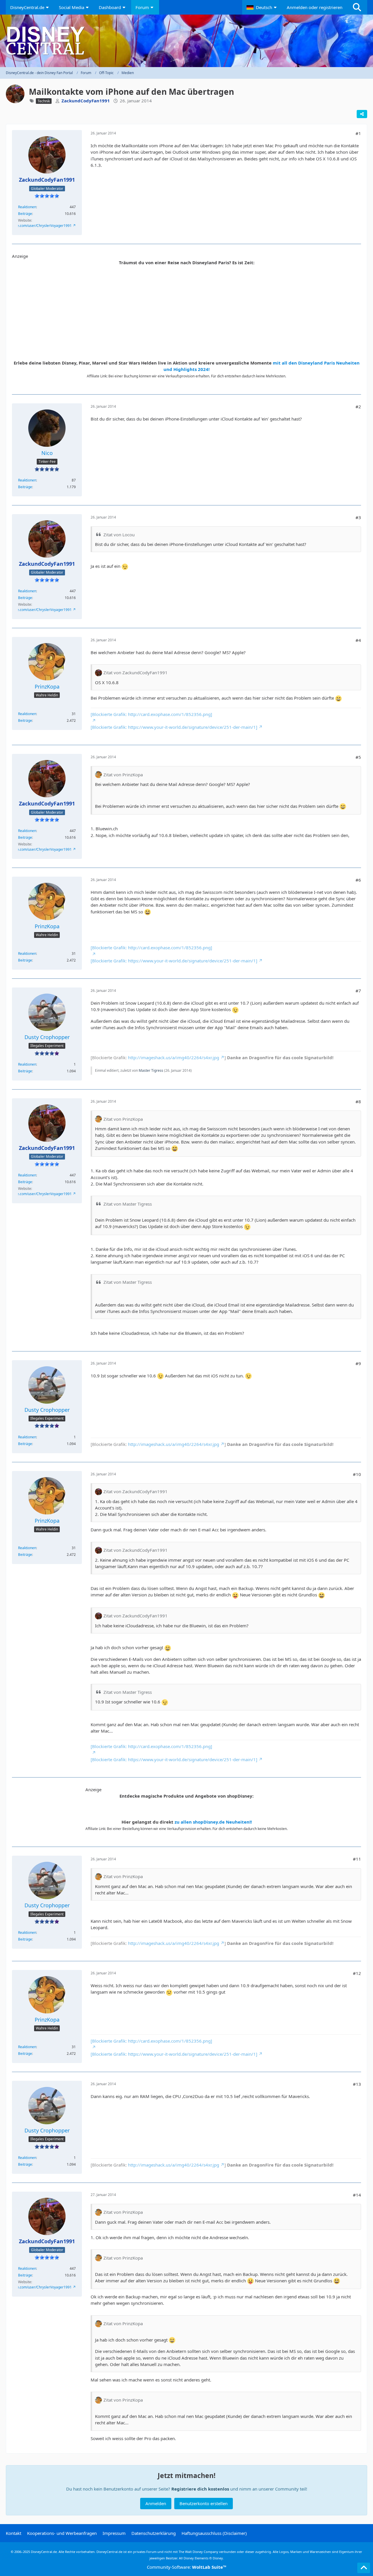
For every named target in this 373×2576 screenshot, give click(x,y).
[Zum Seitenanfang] (364, 2568)
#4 (358, 640)
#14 (357, 2195)
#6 (358, 880)
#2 (358, 407)
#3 (358, 517)
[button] (262, 7)
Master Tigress (151, 1070)
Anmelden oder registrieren (315, 7)
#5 (358, 757)
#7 (358, 991)
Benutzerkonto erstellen (204, 2503)
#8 (358, 1102)
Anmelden (156, 2503)
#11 (357, 1859)
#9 (358, 1363)
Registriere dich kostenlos (200, 2489)
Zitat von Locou (119, 535)
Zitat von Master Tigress (128, 1204)
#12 (357, 1973)
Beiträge (25, 214)
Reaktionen (27, 207)
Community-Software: (187, 2567)
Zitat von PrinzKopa (123, 775)
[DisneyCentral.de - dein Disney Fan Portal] (186, 41)
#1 (358, 133)
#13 (357, 2084)
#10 (357, 1474)
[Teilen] (362, 114)
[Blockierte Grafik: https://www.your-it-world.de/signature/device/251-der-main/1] (174, 727)
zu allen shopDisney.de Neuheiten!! (213, 1822)
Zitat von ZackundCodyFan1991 (136, 673)
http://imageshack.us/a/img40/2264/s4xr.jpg (174, 1057)
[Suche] (357, 7)
